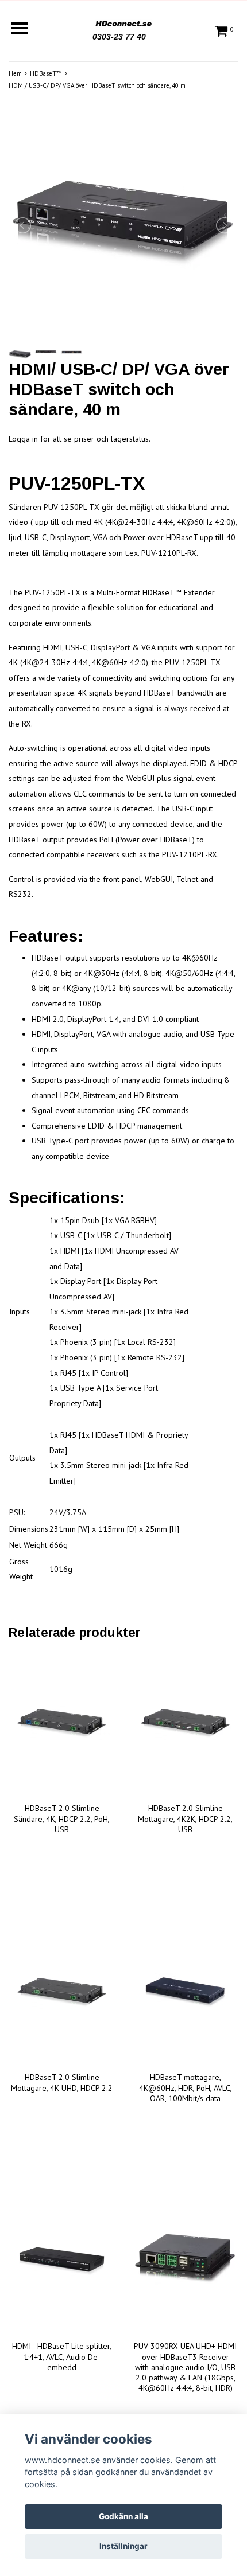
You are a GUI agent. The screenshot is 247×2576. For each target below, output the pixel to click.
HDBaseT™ (46, 73)
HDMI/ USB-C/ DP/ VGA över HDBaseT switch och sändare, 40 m (97, 85)
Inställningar (123, 2546)
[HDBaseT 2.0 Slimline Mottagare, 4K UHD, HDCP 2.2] (62, 1992)
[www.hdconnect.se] (123, 22)
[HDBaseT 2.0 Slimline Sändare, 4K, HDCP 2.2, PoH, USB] (62, 1723)
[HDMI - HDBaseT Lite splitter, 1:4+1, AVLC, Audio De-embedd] (62, 2261)
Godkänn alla (123, 2516)
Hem (15, 73)
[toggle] (25, 30)
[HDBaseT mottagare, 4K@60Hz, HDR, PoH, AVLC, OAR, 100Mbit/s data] (185, 1992)
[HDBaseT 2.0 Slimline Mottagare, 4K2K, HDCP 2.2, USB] (185, 1723)
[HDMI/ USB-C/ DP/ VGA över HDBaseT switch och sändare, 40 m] (123, 225)
